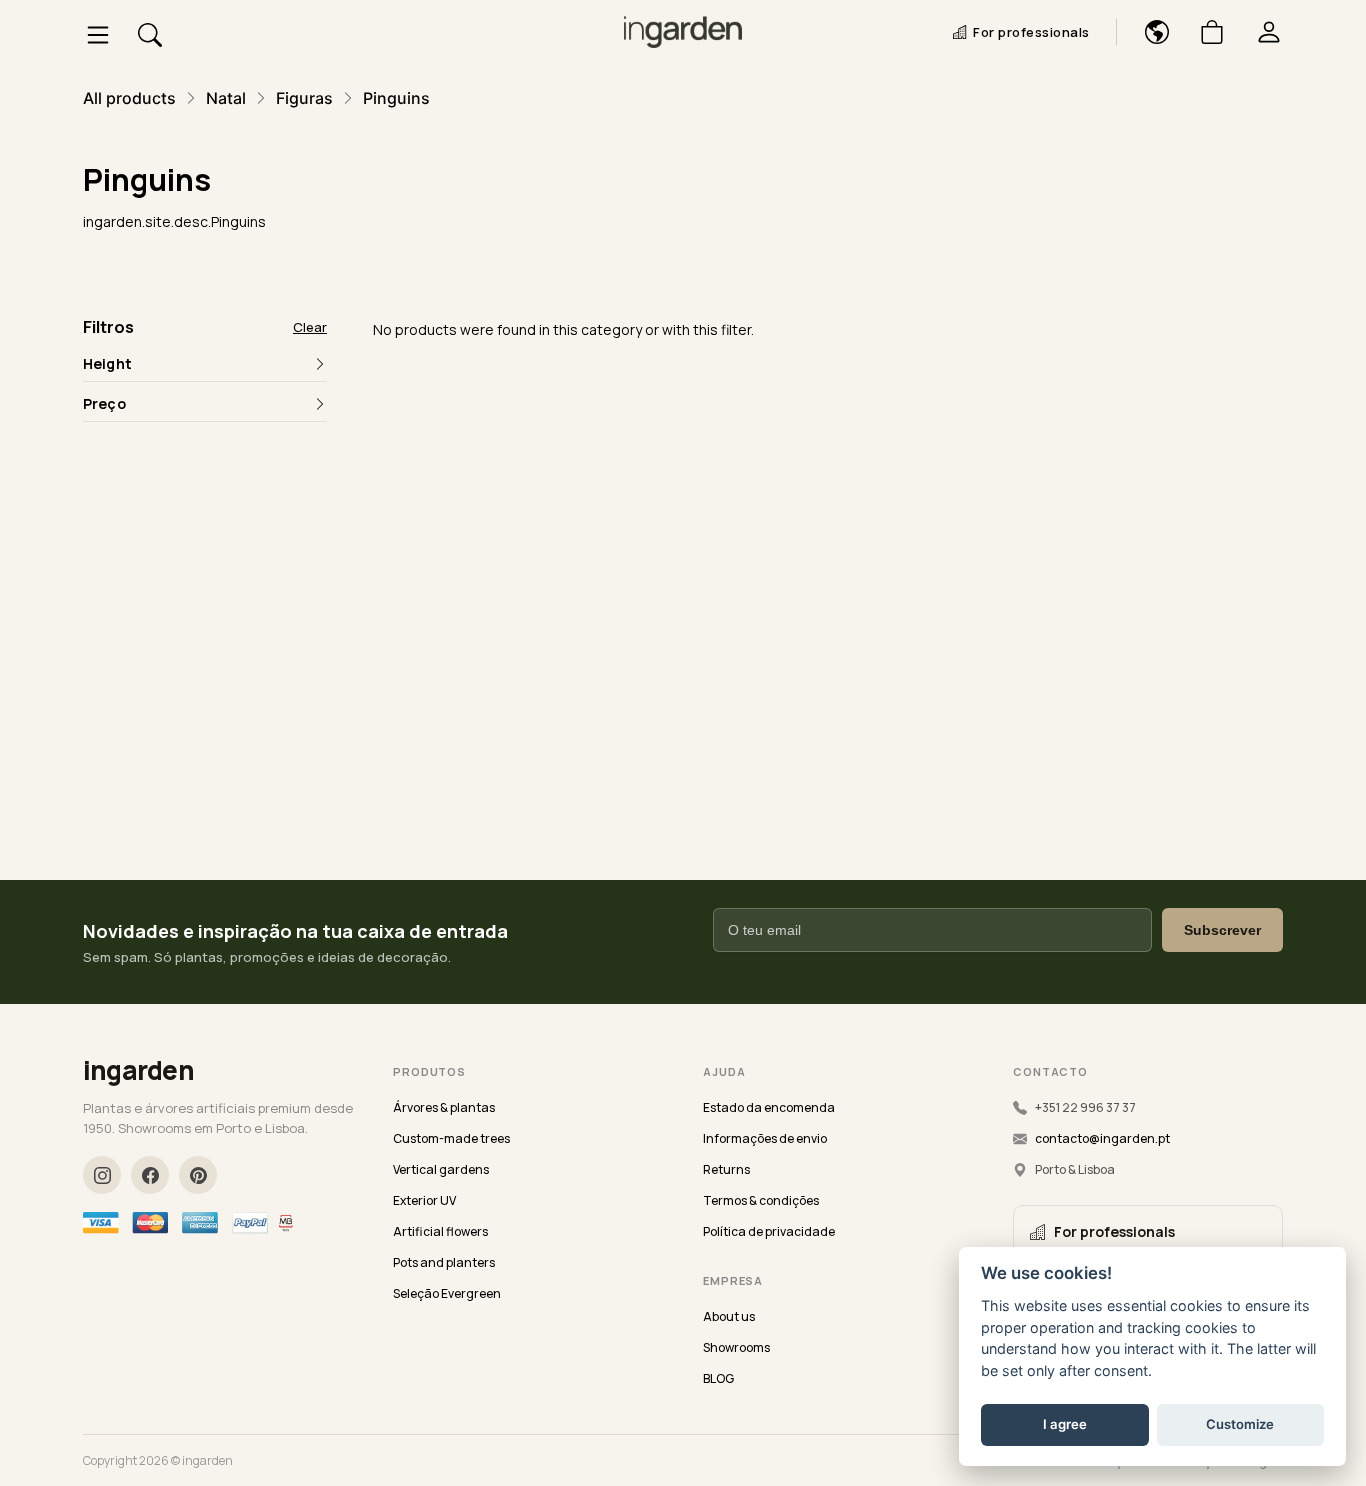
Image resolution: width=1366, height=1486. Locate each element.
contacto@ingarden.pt (1102, 1138)
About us (729, 1316)
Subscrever (1222, 930)
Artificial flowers (440, 1231)
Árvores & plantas (444, 1107)
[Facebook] (150, 1175)
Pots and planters (444, 1262)
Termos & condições (761, 1200)
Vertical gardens (441, 1169)
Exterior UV (424, 1200)
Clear (310, 327)
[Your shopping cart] (1204, 32)
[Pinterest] (198, 1175)
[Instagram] (102, 1175)
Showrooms (736, 1347)
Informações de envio (765, 1138)
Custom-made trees (451, 1138)
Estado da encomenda (769, 1107)
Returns (726, 1169)
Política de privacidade (769, 1231)
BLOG (718, 1378)
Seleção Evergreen (447, 1293)
